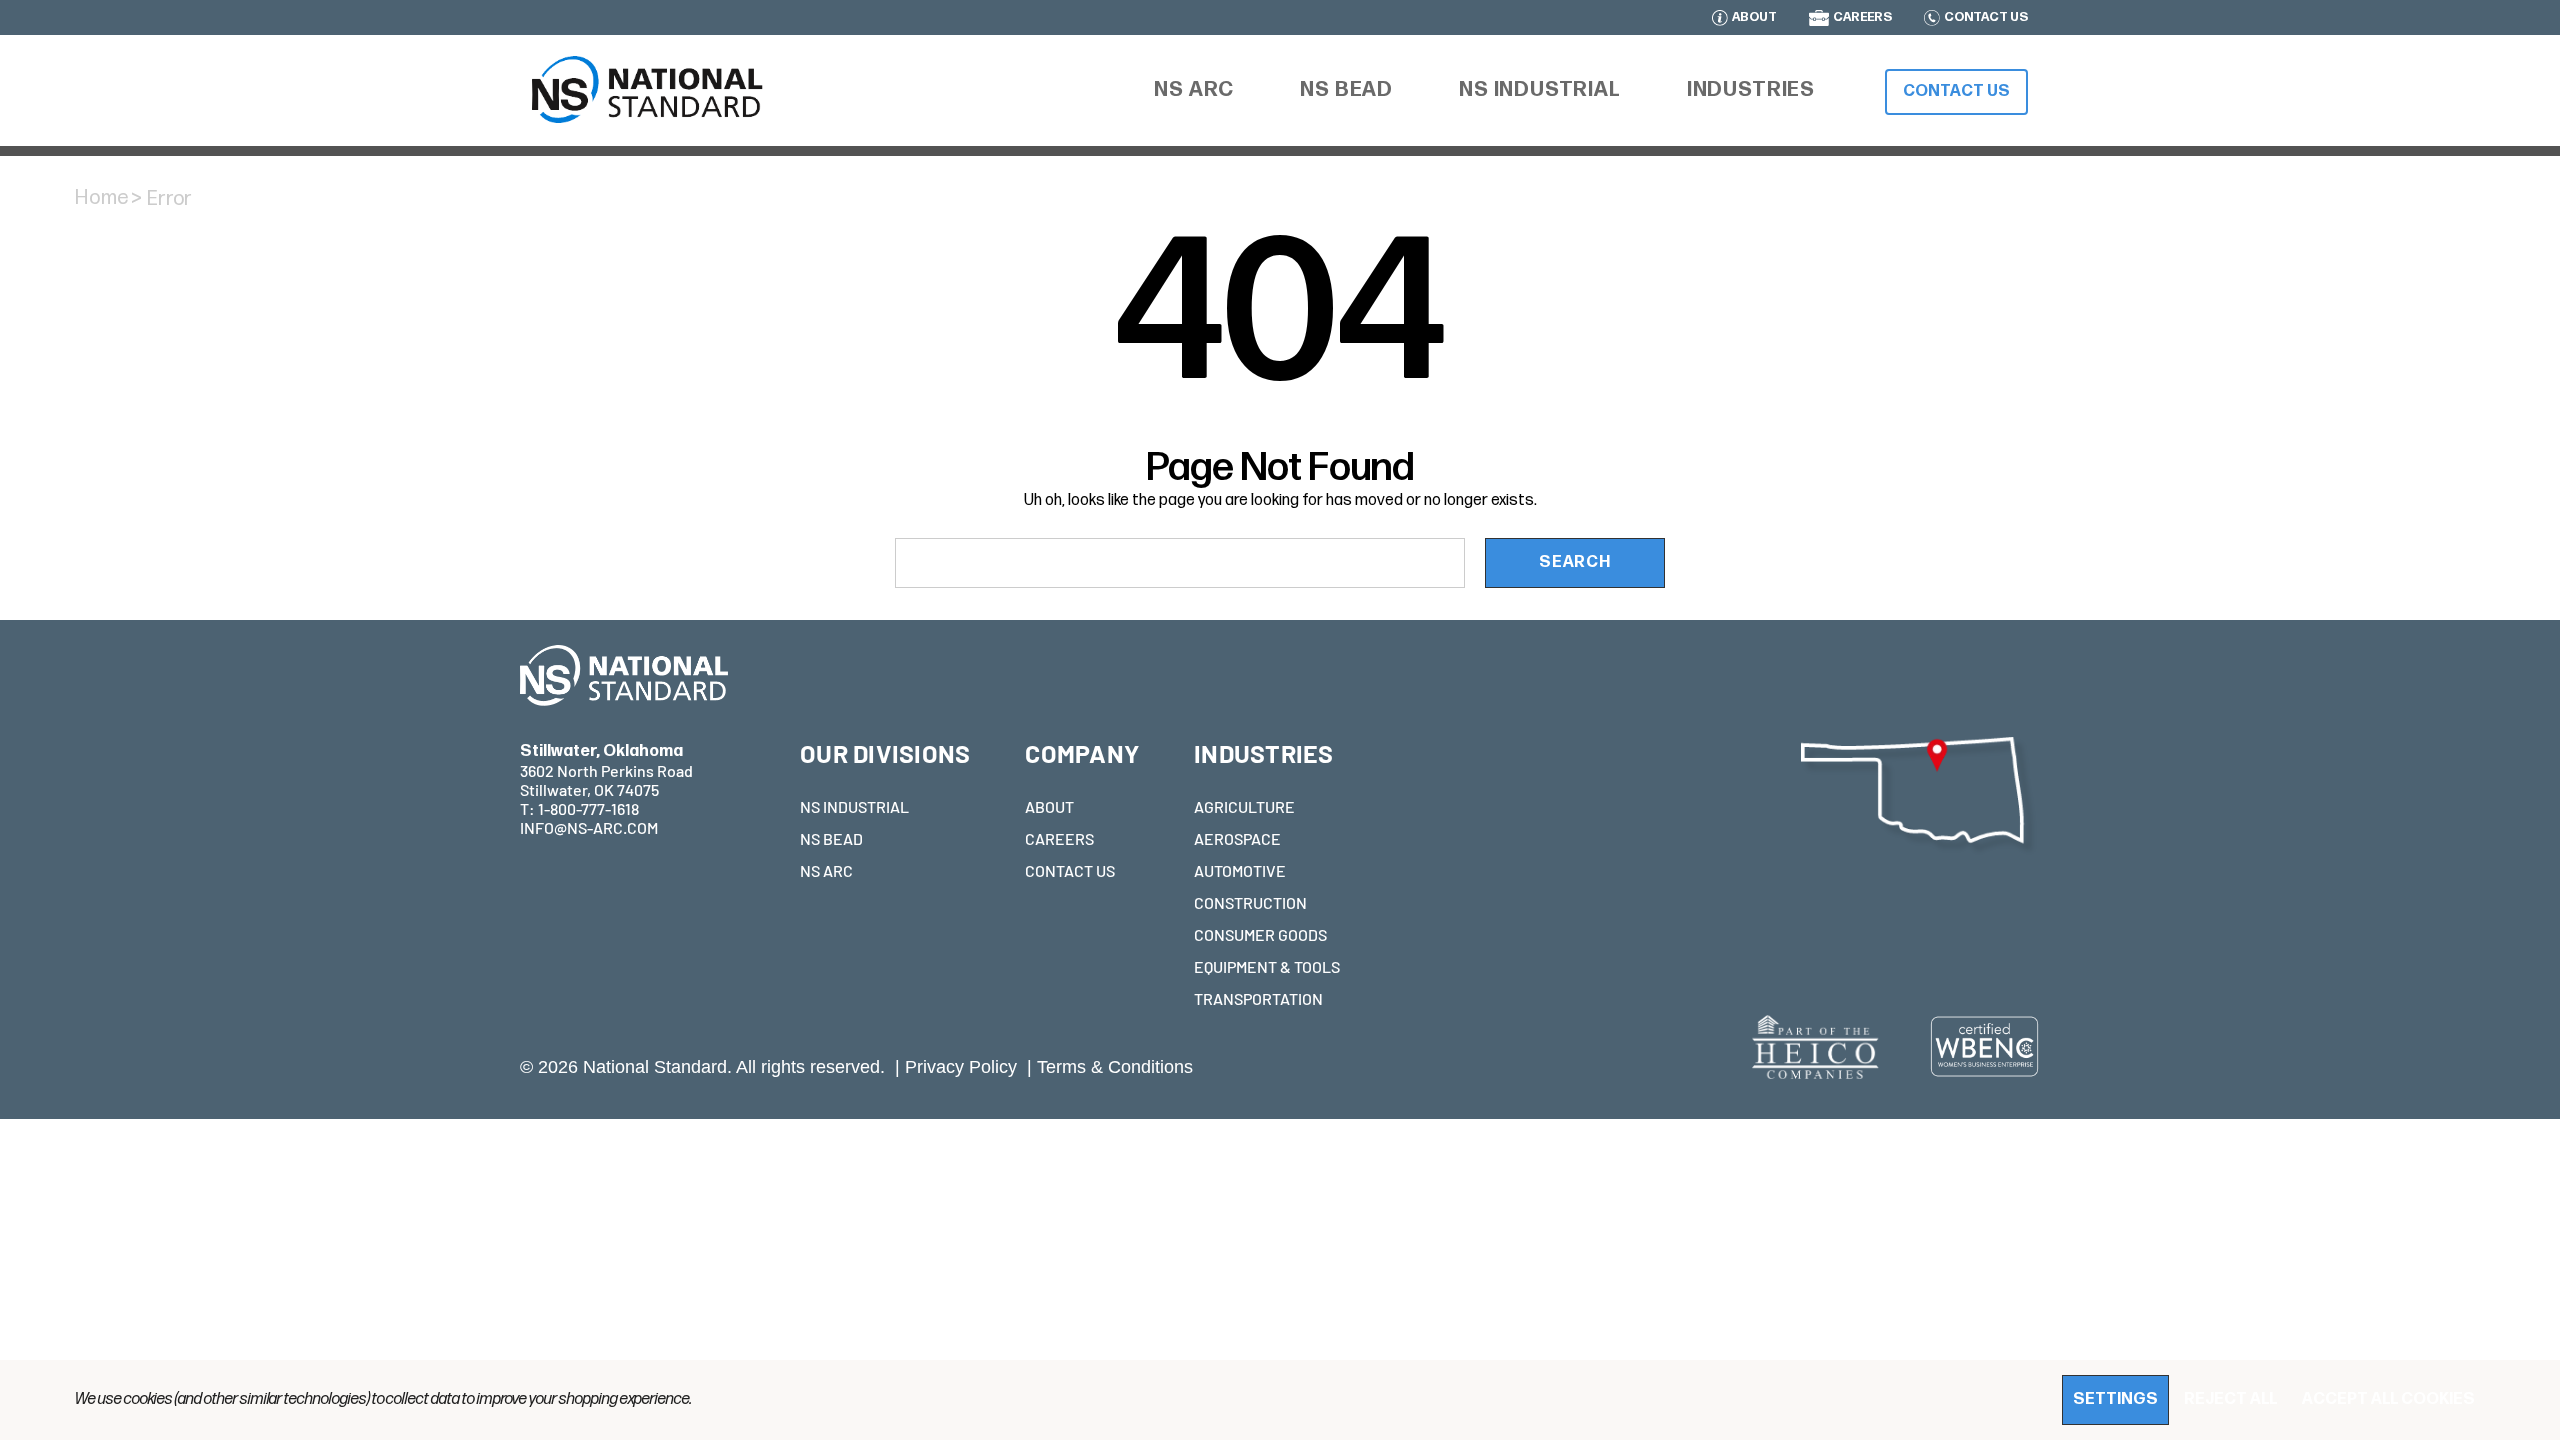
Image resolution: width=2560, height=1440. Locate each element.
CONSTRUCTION (1250, 902)
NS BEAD (831, 838)
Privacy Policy (961, 1067)
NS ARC (826, 870)
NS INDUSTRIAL (854, 806)
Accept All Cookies (2388, 1399)
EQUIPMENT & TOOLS (1267, 966)
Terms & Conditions (1115, 1067)
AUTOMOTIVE (1240, 870)
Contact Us (1956, 91)
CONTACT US (1986, 18)
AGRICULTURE (1244, 806)
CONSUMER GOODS (1260, 934)
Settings (2115, 1399)
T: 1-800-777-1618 (579, 808)
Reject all (2230, 1399)
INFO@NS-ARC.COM (589, 827)
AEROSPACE (1237, 838)
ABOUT (1754, 18)
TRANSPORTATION (1258, 998)
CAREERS (1862, 18)
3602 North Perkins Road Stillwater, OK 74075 (606, 770)
